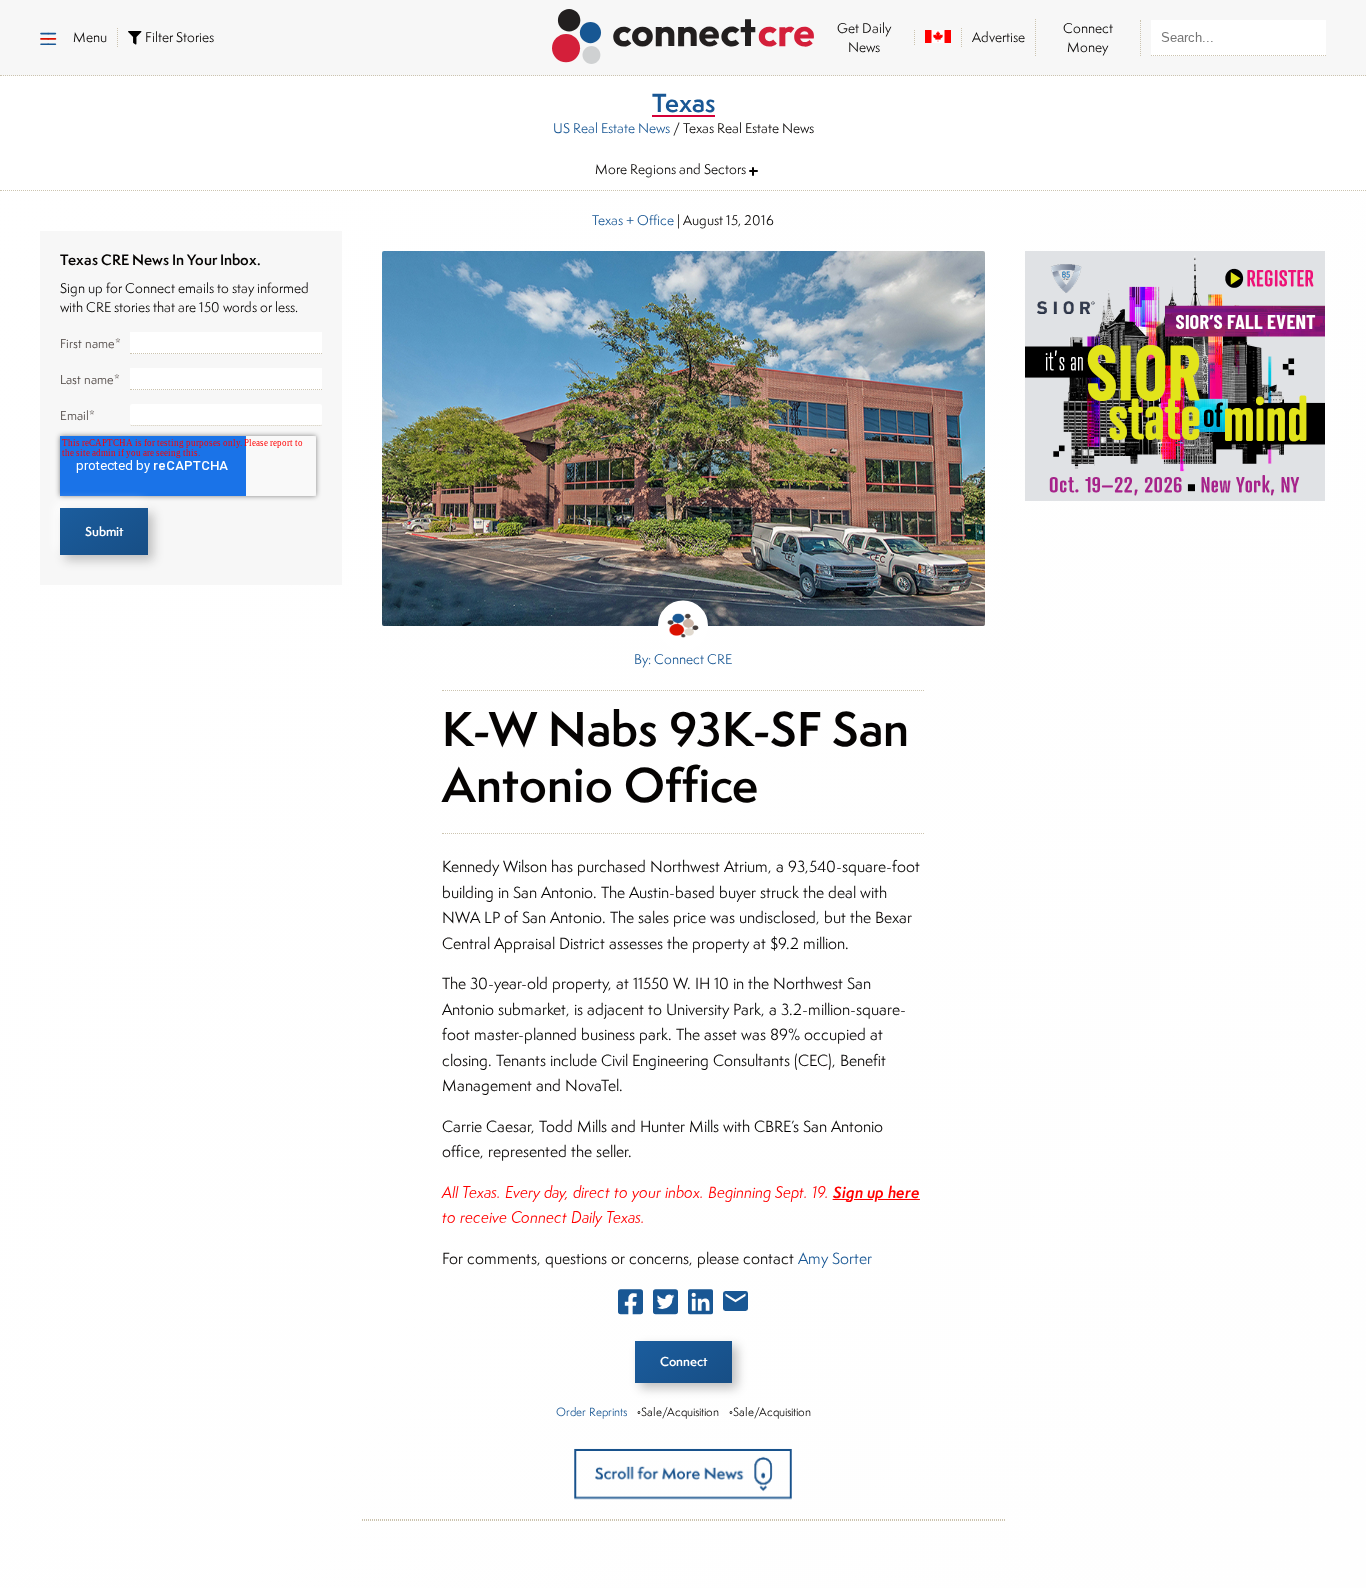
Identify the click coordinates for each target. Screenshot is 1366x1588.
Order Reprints (591, 1411)
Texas (607, 220)
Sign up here (876, 1192)
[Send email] (735, 1305)
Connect (683, 1361)
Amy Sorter (835, 1258)
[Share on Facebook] (630, 1306)
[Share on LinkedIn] (700, 1306)
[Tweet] (665, 1306)
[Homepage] (683, 33)
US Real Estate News (611, 128)
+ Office (648, 220)
